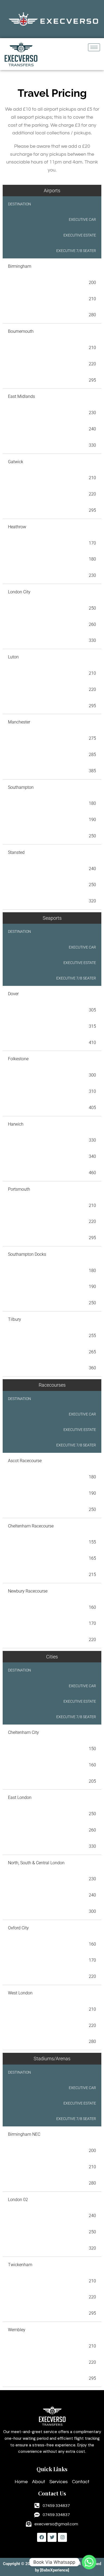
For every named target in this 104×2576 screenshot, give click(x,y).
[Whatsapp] (89, 2562)
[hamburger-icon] (94, 47)
